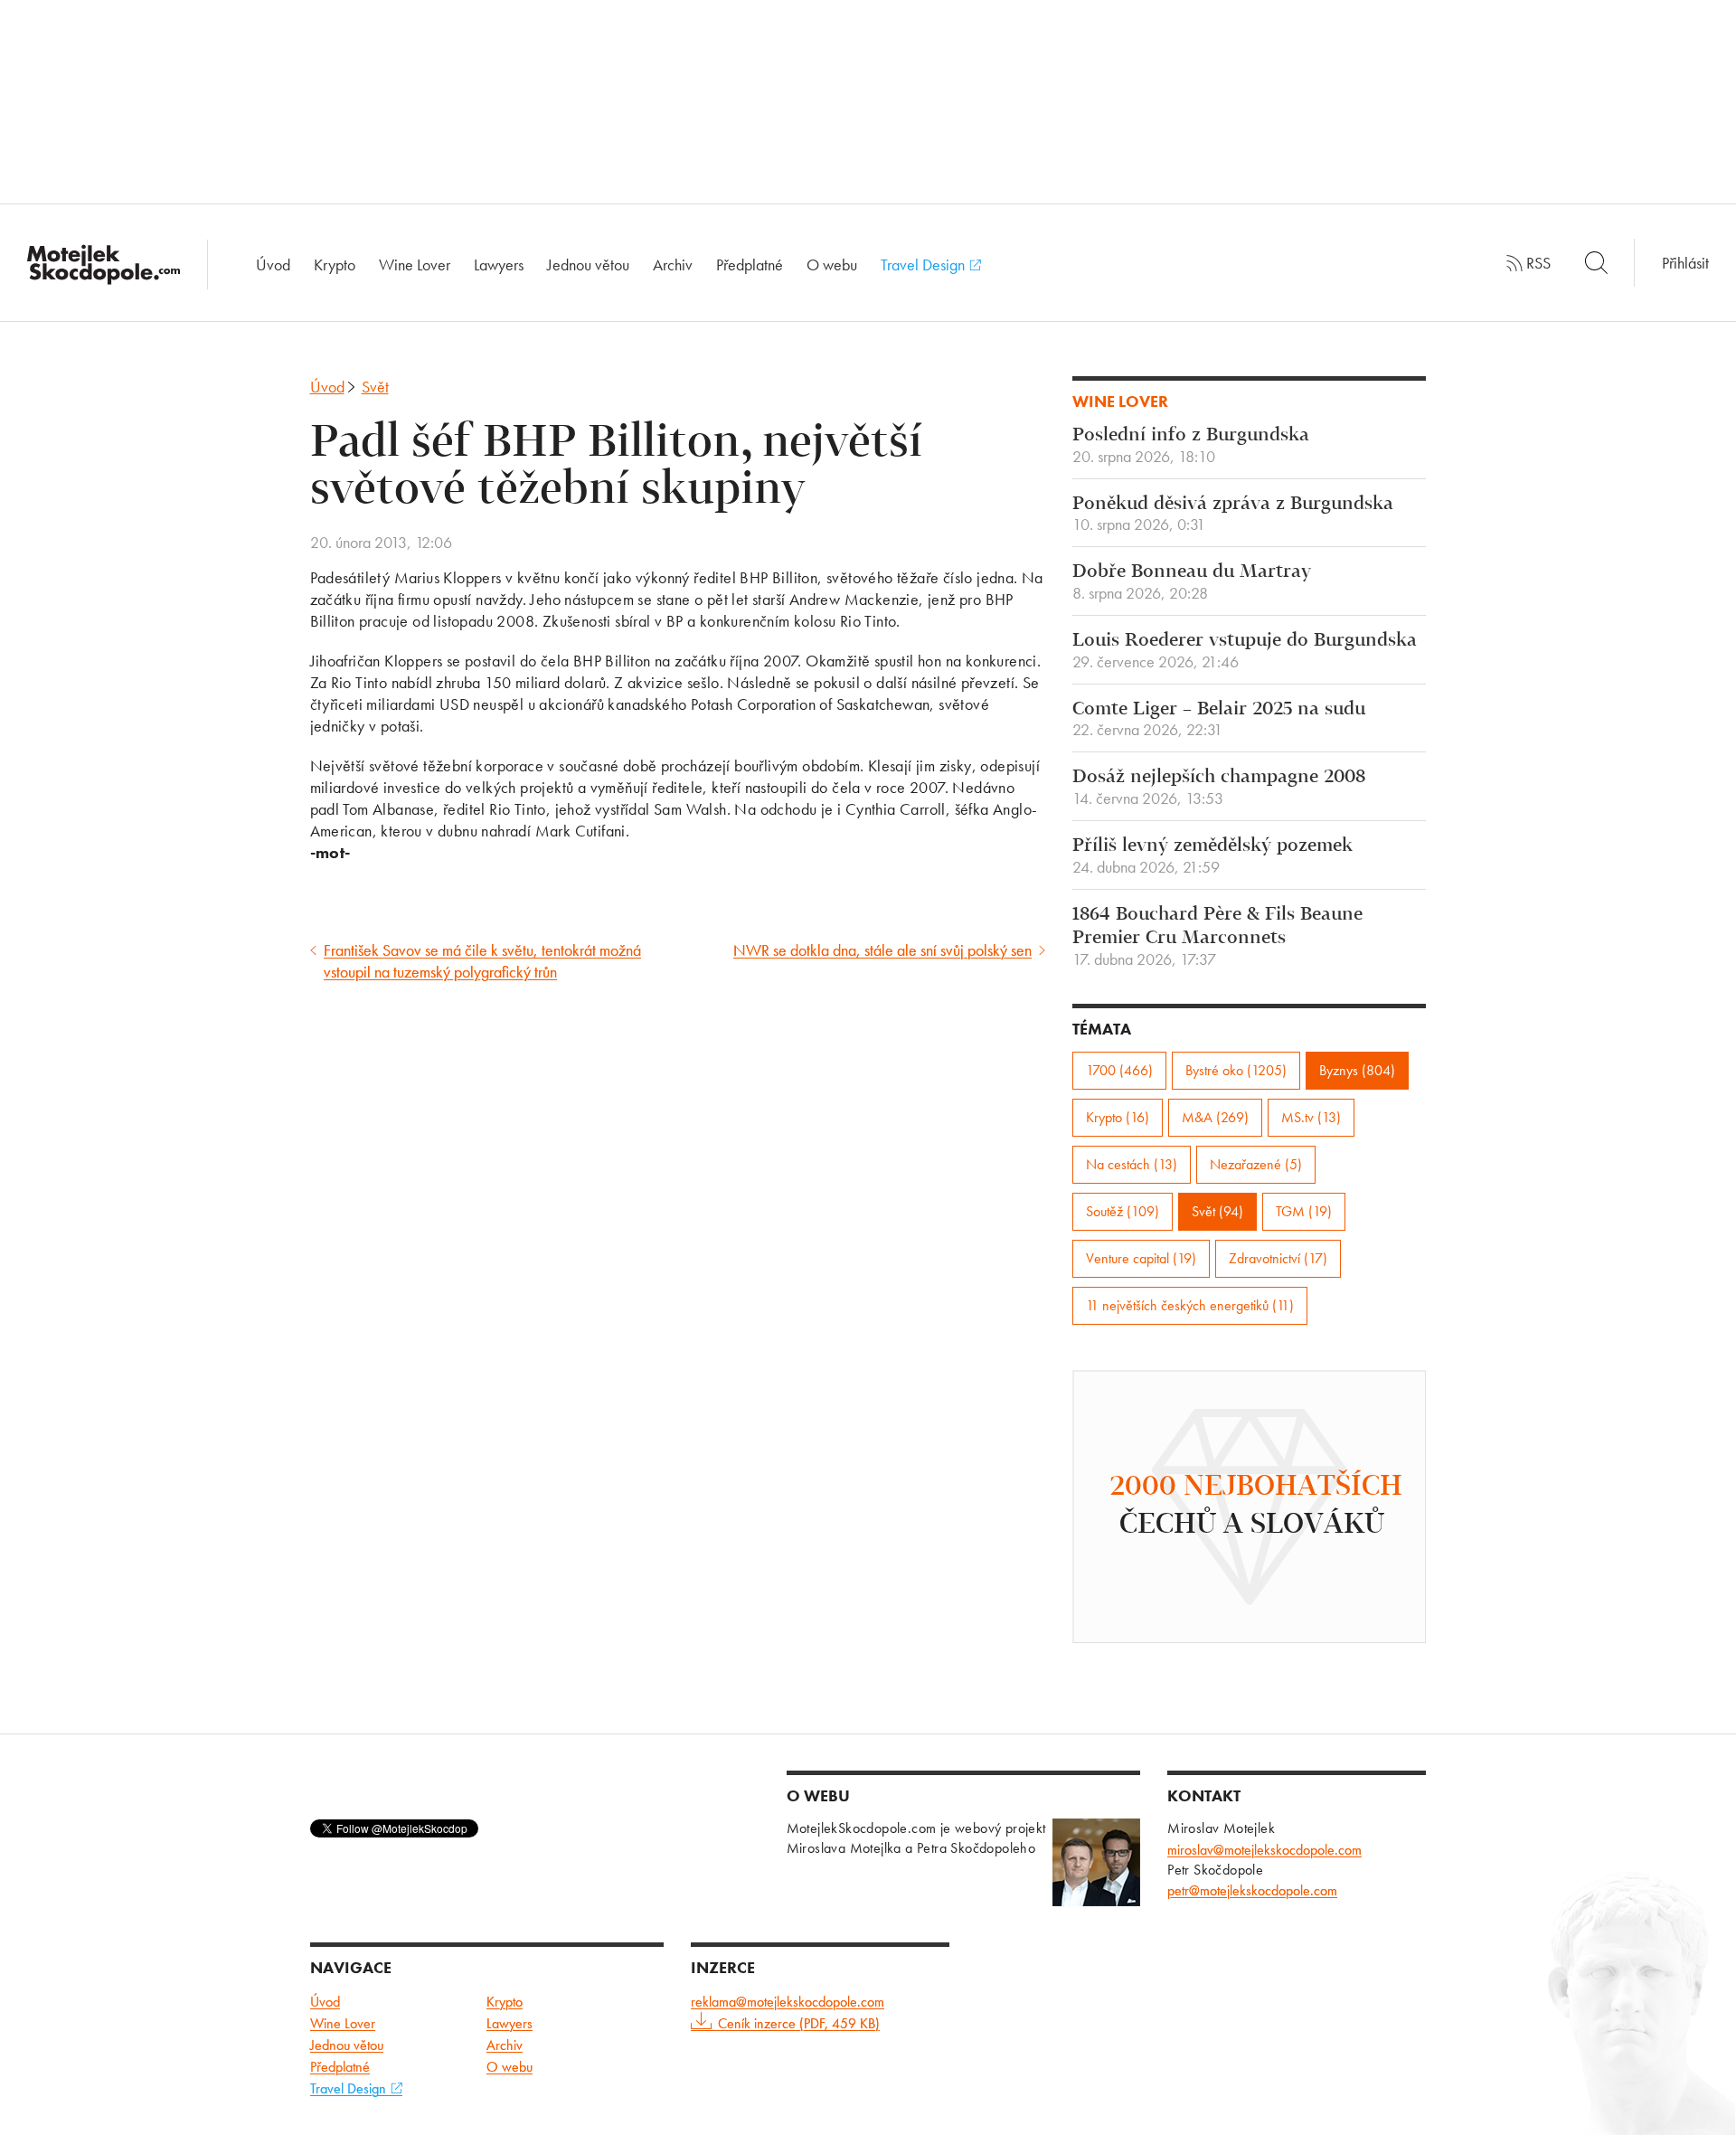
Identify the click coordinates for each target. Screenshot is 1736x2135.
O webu (832, 265)
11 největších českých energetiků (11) (1190, 1305)
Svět (375, 387)
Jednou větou (588, 265)
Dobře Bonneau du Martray (1192, 582)
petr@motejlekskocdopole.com (1252, 1890)
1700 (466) (1119, 1070)
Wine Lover (415, 265)
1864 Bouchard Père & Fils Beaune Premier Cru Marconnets (1217, 937)
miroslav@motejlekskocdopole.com (1264, 1850)
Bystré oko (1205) (1236, 1070)
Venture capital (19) (1141, 1258)
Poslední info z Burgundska (1191, 446)
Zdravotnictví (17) (1278, 1258)
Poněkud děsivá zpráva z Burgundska (1233, 515)
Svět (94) (1217, 1211)
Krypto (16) (1118, 1117)
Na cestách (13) (1132, 1164)
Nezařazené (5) (1256, 1164)
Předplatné (750, 265)
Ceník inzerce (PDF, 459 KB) (799, 2023)
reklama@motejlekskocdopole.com (788, 2002)
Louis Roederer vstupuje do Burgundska (1245, 651)
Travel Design (925, 265)
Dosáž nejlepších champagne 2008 (1219, 788)
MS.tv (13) (1311, 1117)
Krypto (335, 265)
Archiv (673, 265)
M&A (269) (1215, 1117)
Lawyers (499, 265)
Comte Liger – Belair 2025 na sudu (1219, 720)
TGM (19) (1304, 1211)
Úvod (273, 265)
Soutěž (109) (1123, 1211)
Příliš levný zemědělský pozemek (1212, 856)
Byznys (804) (1357, 1070)
